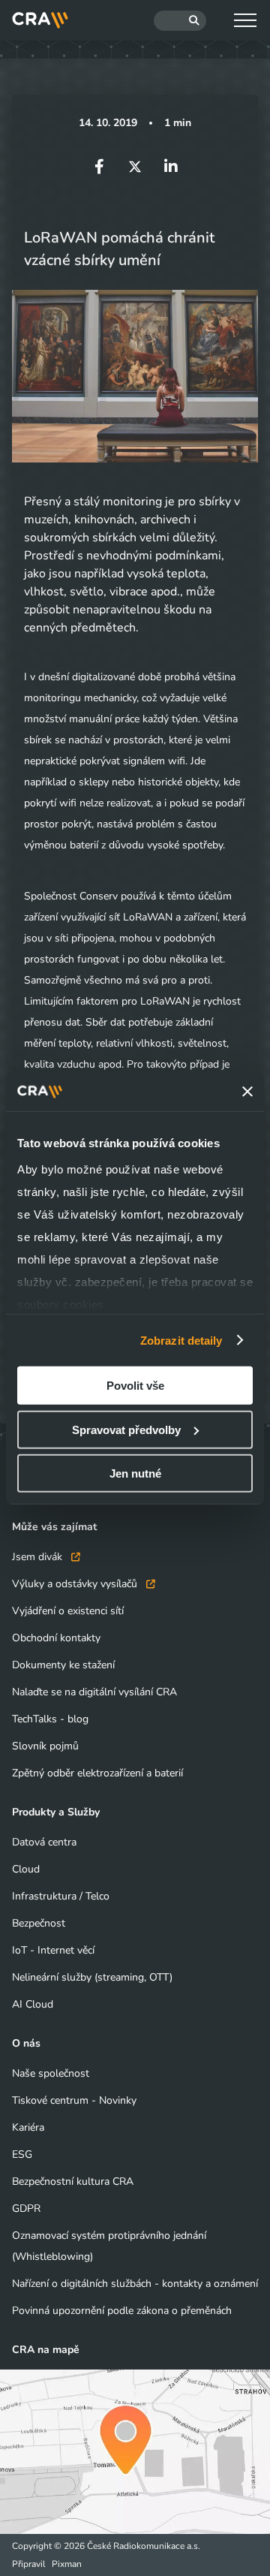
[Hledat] (180, 21)
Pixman (67, 2564)
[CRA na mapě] (135, 2452)
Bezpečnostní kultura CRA (73, 2181)
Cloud (26, 1869)
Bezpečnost (39, 1923)
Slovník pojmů (45, 1746)
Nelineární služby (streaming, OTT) (92, 1977)
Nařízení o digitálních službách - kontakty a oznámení (135, 2284)
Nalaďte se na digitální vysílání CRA (94, 1692)
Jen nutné (135, 1473)
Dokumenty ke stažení (63, 1665)
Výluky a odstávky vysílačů (76, 1584)
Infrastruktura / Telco (61, 1896)
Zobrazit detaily (181, 1340)
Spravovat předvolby (126, 1429)
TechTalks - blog (50, 1719)
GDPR (26, 2208)
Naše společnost (51, 2073)
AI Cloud (33, 2004)
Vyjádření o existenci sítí (68, 1611)
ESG (22, 2154)
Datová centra (44, 1842)
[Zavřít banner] (247, 1092)
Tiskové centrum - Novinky (74, 2100)
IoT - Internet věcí (53, 1950)
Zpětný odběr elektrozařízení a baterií (97, 1773)
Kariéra (28, 2127)
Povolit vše (135, 1386)
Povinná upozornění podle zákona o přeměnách (122, 2311)
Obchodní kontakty (56, 1638)
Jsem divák (39, 1557)
